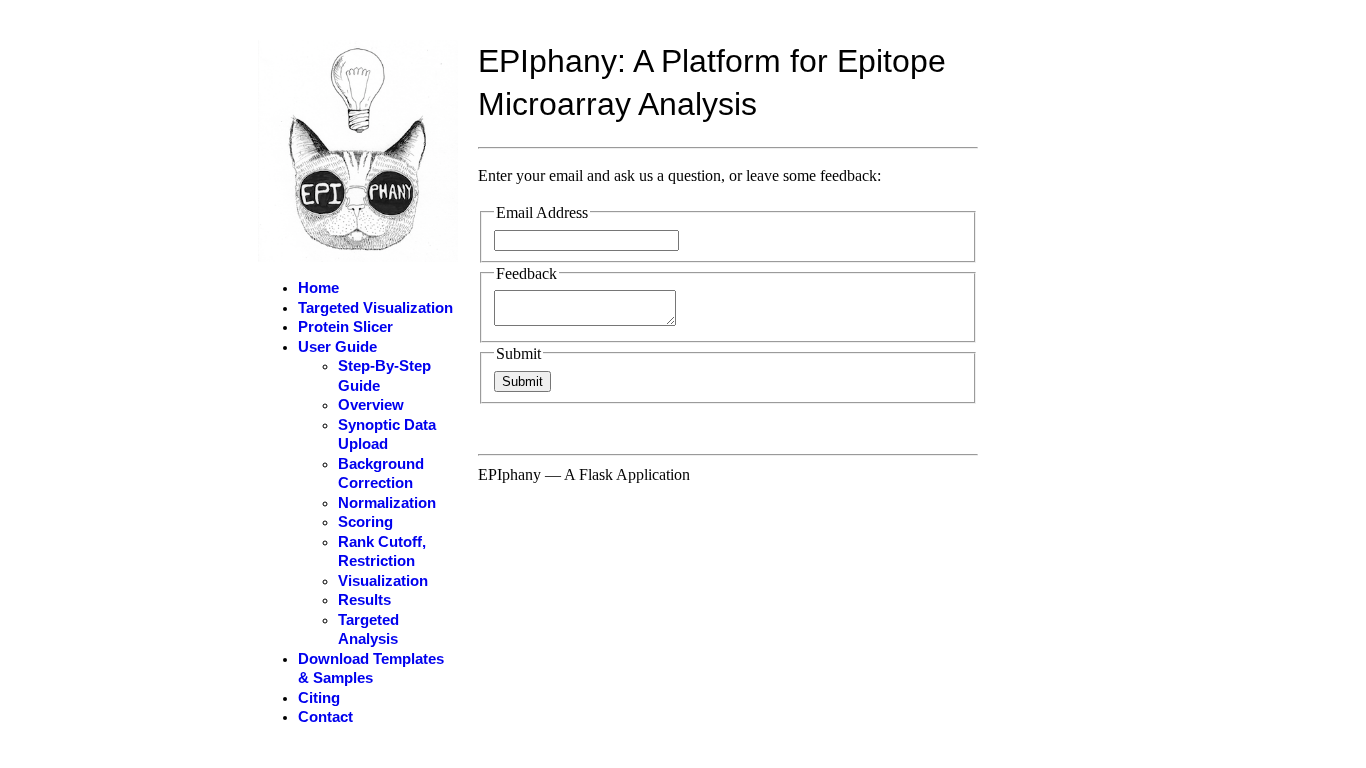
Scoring (365, 522)
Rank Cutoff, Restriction (382, 552)
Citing (319, 698)
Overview (371, 405)
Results (364, 600)
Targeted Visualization (375, 308)
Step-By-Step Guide (384, 376)
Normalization (387, 503)
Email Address (542, 212)
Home (318, 288)
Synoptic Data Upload (387, 435)
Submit (518, 353)
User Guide (337, 347)
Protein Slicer (345, 327)
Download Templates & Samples (371, 669)
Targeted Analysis (368, 630)
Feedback (526, 273)
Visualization (383, 581)
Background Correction (381, 474)
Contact (325, 717)
